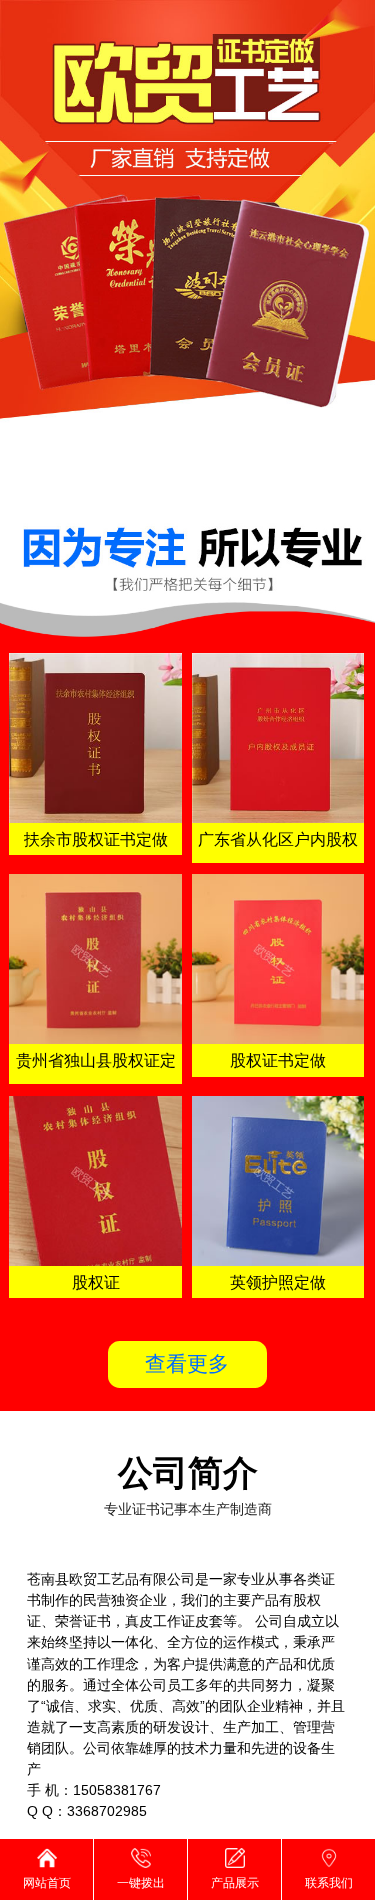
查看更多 (187, 1363)
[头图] (187, 247)
